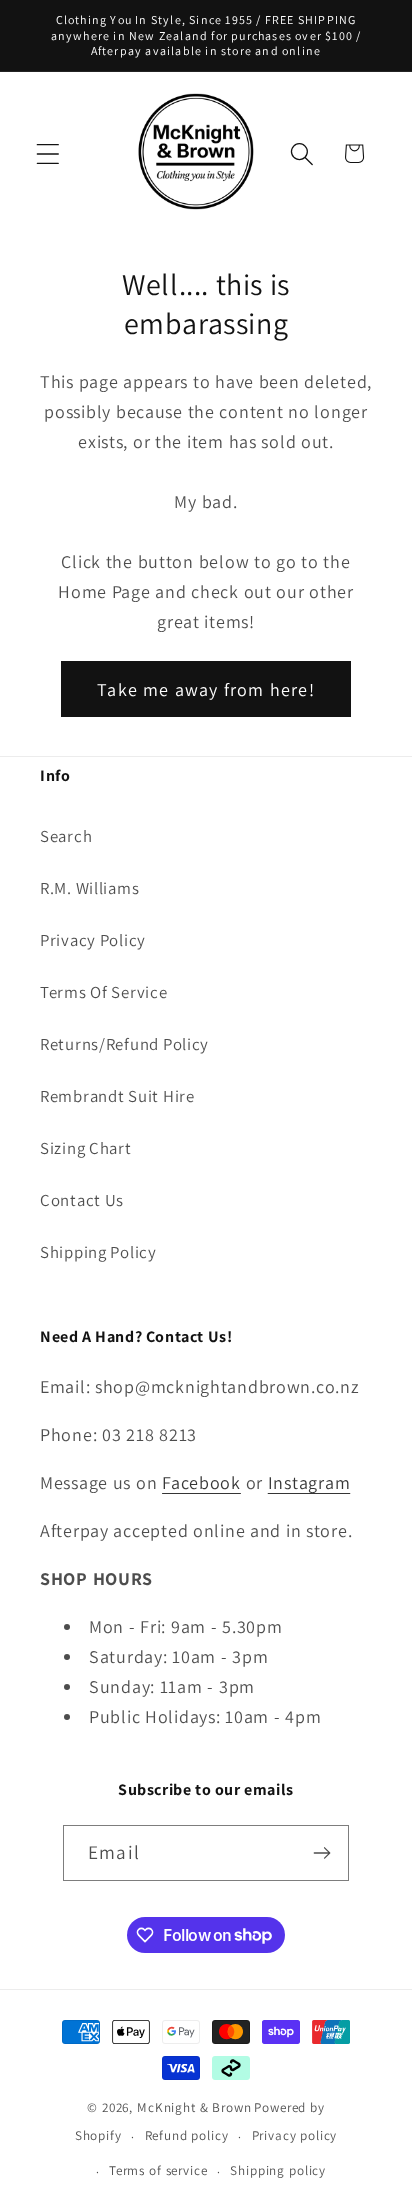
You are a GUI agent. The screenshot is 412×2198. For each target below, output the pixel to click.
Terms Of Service (104, 992)
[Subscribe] (321, 1853)
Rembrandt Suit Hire (117, 1096)
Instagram (309, 1482)
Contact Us (82, 1200)
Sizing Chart (86, 1148)
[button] (48, 153)
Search (66, 836)
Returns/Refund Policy (124, 1044)
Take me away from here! (206, 689)
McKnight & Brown (194, 2107)
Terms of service (158, 2170)
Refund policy (187, 2135)
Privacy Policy (93, 940)
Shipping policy (278, 2170)
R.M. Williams (89, 888)
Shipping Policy (98, 1252)
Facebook (201, 1482)
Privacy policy (295, 2135)
